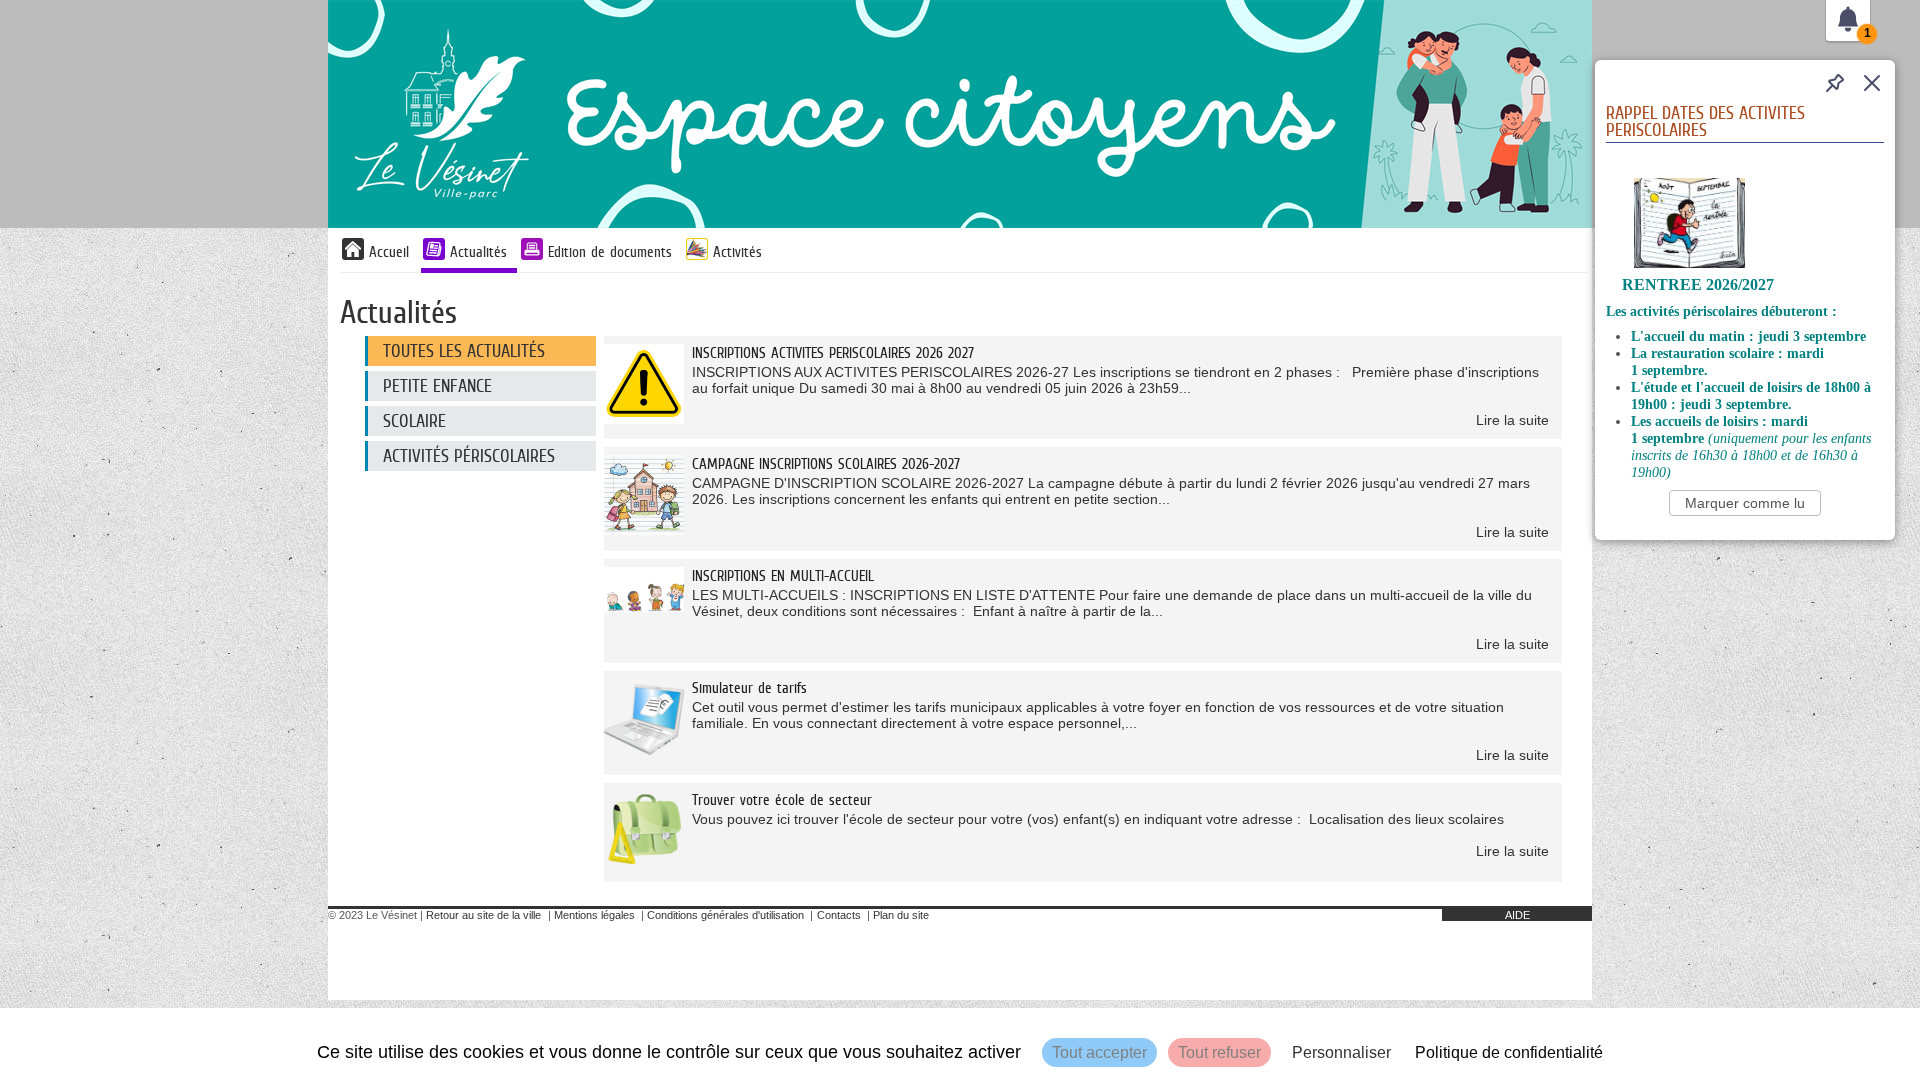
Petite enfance (437, 386)
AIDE (1517, 915)
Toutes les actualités (464, 351)
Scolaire (414, 421)
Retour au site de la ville (483, 915)
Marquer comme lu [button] (1745, 503)
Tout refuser (1219, 1052)
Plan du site (901, 915)
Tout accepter (1099, 1052)
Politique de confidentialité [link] (1509, 1052)
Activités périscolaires (469, 456)
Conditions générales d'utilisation (725, 915)
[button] (1872, 83)
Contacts (839, 915)
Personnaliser (1341, 1052)
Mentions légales (594, 915)
